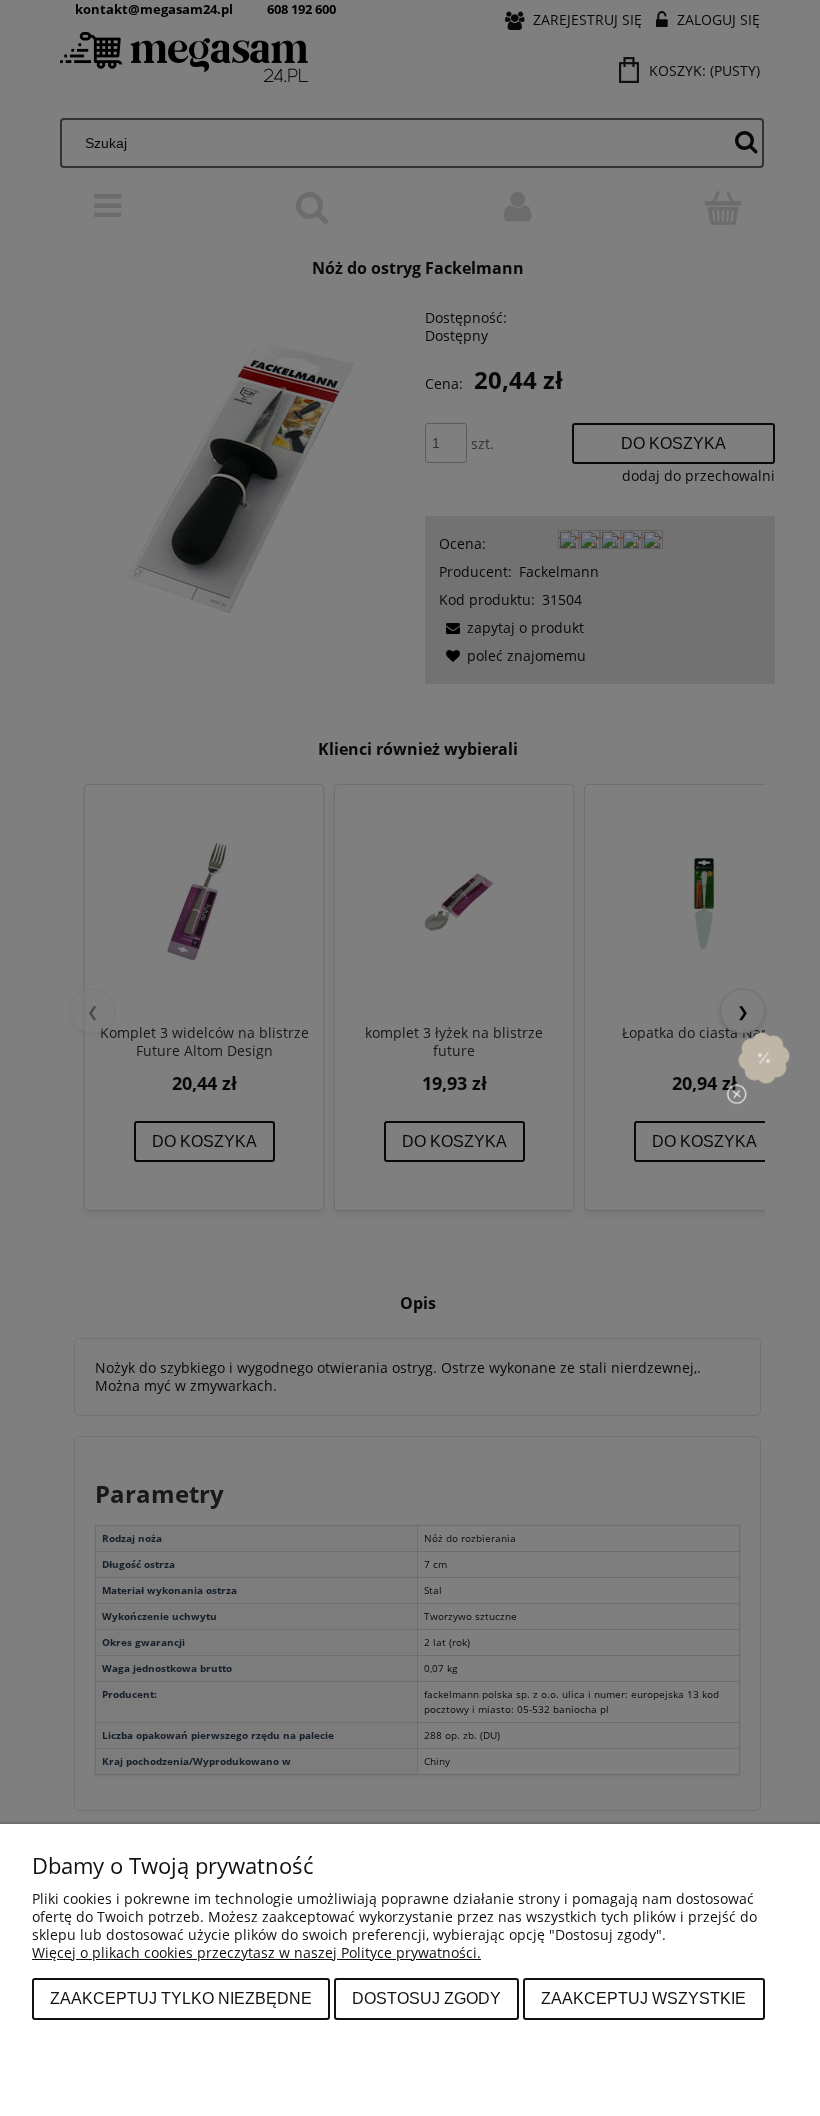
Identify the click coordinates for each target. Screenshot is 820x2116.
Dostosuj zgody (426, 1998)
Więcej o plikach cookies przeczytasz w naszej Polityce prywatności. (256, 1952)
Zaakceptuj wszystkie (643, 1998)
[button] (764, 1058)
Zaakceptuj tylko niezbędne (181, 1998)
